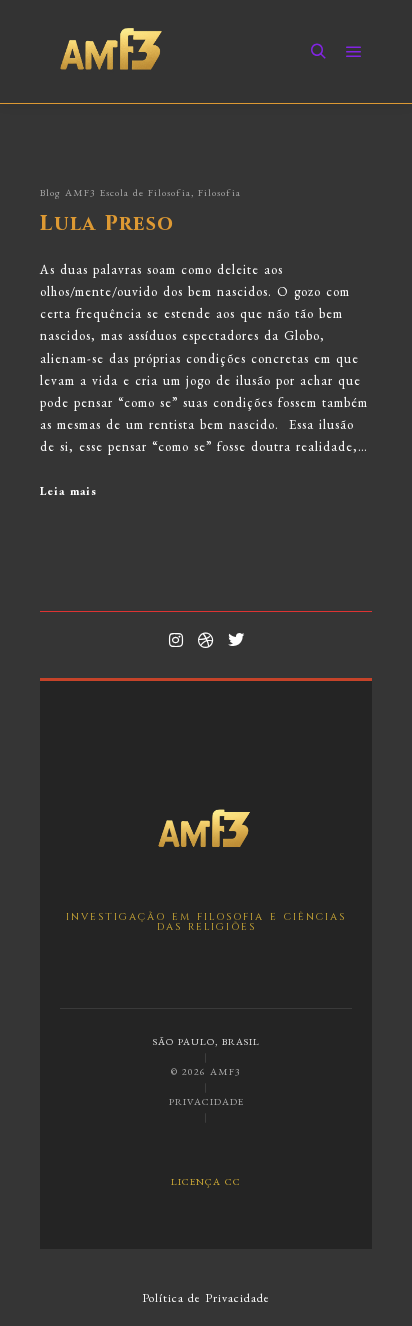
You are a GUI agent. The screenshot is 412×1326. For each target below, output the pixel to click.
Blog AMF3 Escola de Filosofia (115, 192)
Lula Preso (107, 224)
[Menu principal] (354, 52)
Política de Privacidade (206, 1298)
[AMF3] (112, 51)
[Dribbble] (206, 640)
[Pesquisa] (318, 52)
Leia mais (68, 490)
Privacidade (206, 1101)
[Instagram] (176, 640)
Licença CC (206, 1180)
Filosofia (219, 192)
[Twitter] (236, 640)
